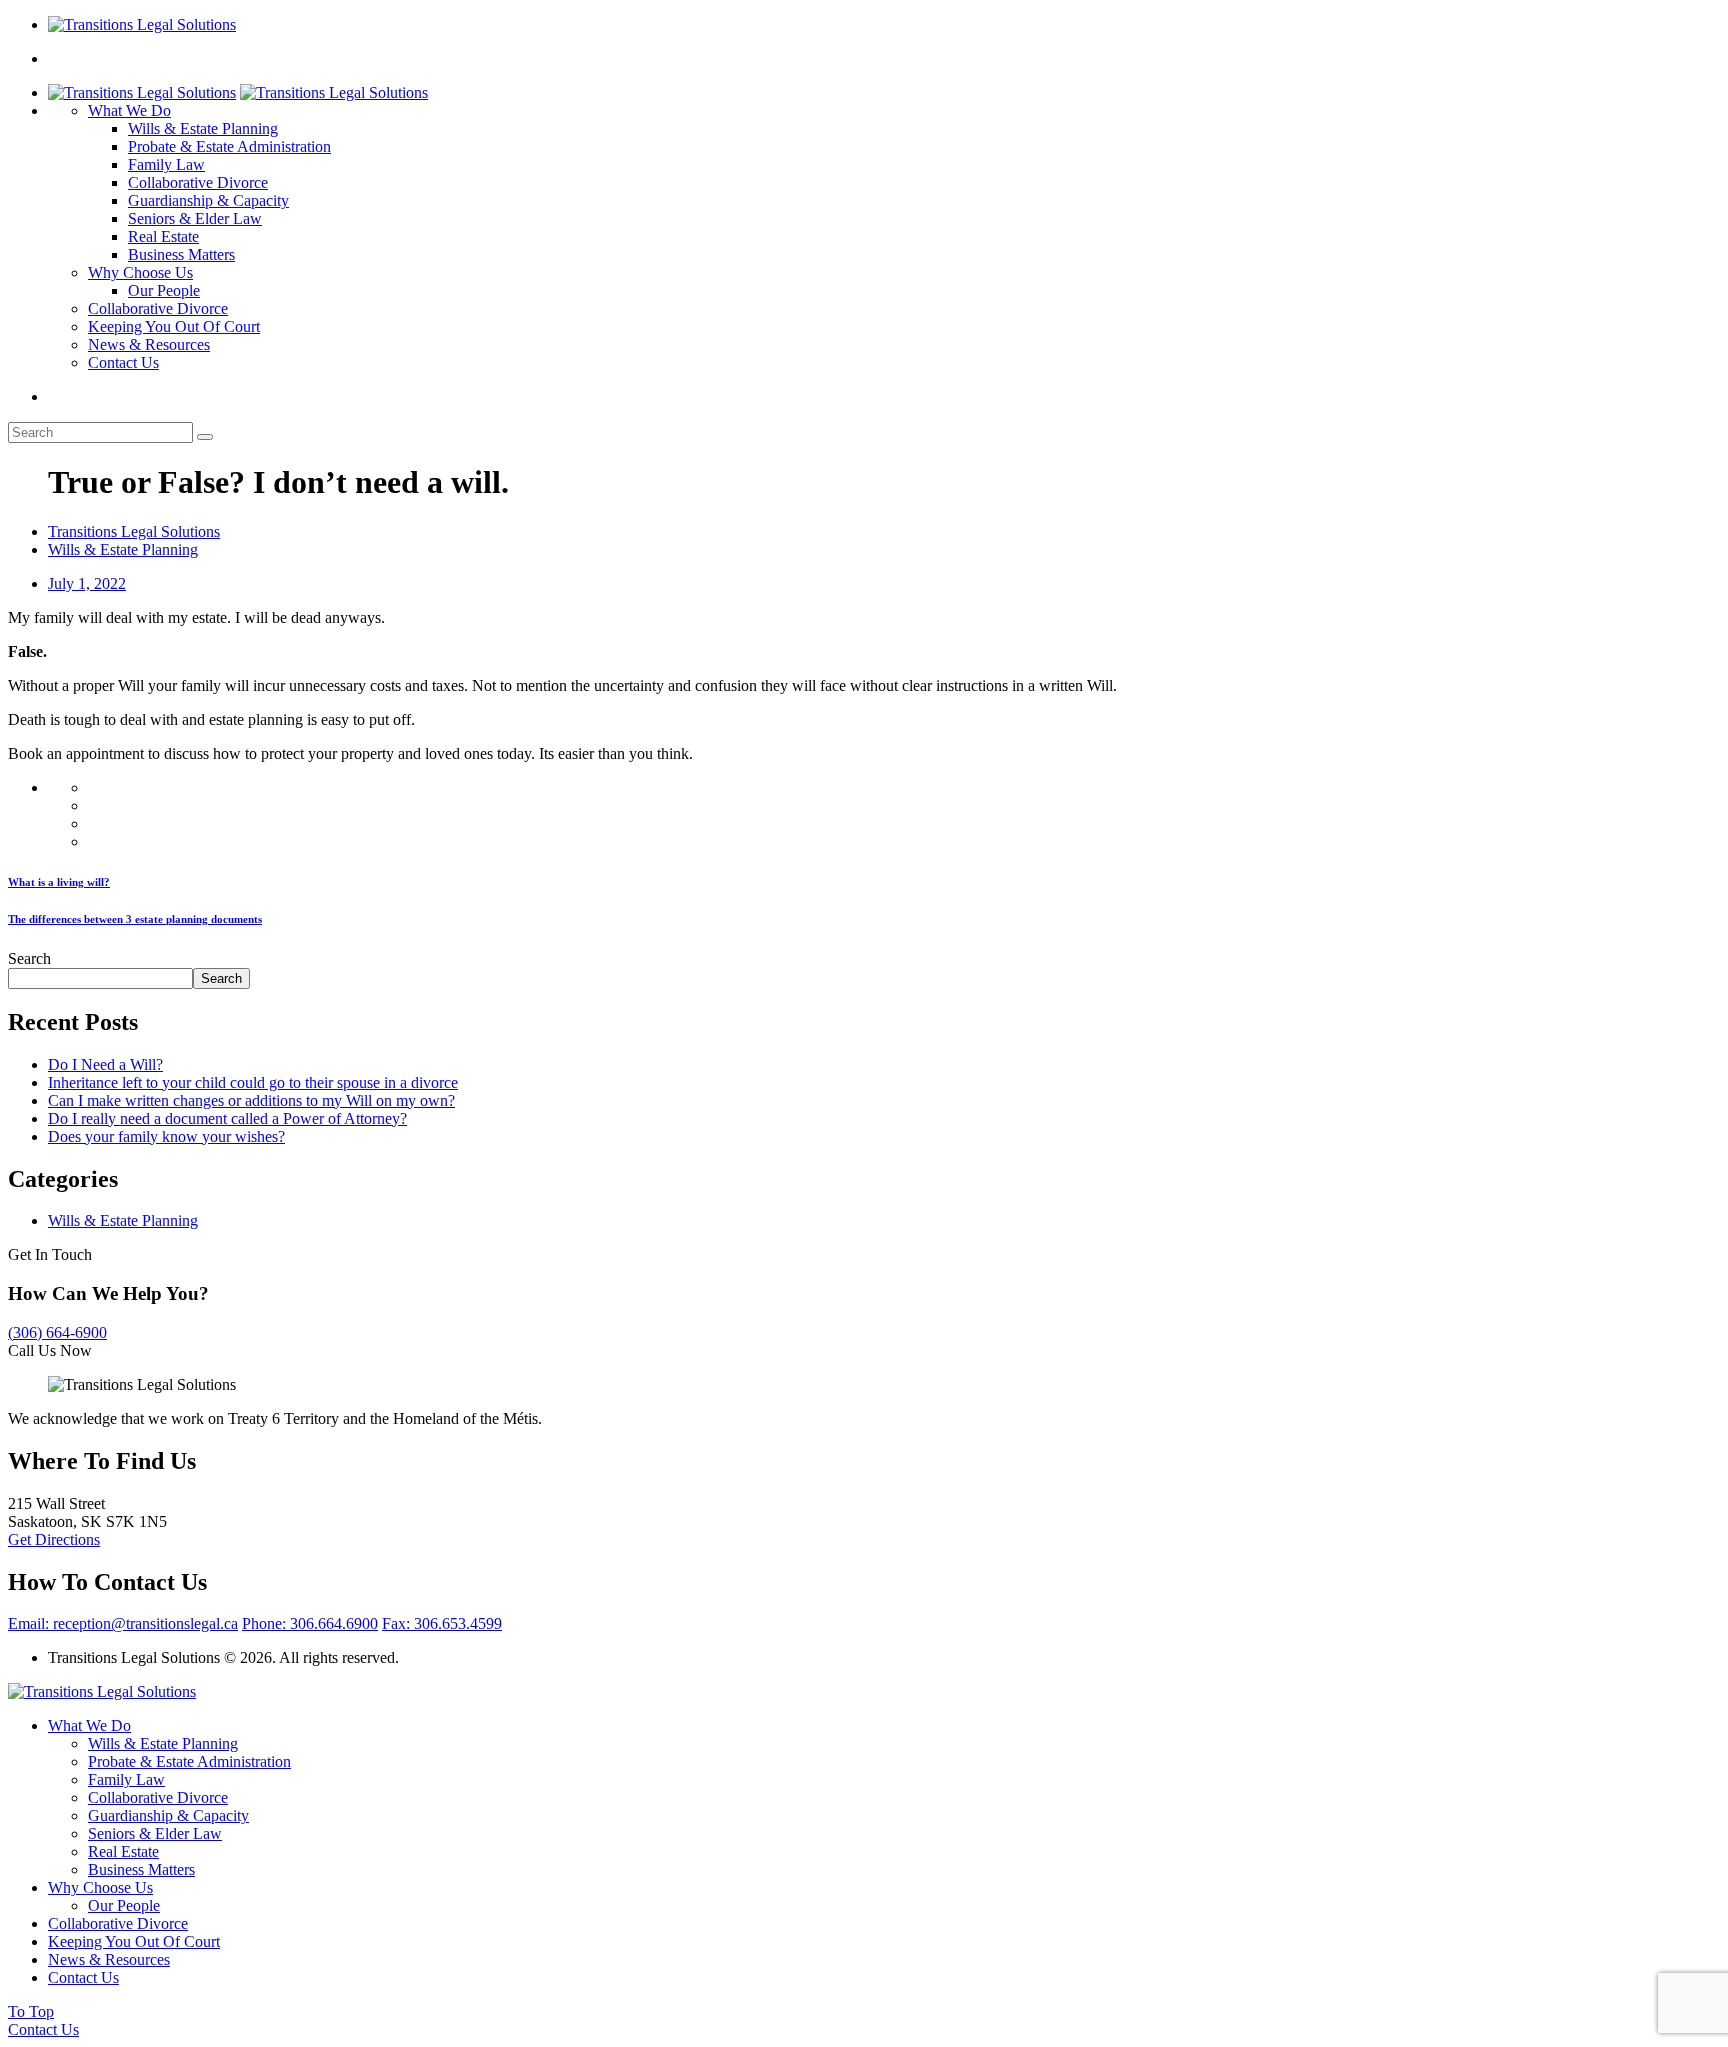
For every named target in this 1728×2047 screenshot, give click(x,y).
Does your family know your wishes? (166, 1136)
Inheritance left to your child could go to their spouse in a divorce (253, 1082)
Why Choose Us (140, 272)
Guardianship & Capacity (208, 200)
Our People (164, 290)
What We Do (129, 110)
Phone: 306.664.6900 (310, 1623)
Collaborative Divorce (198, 182)
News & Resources (149, 344)
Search (29, 958)
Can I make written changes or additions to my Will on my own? (251, 1100)
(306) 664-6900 (57, 1332)
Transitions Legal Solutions (134, 531)
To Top (31, 2011)
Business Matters (181, 254)
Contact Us (123, 362)
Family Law (166, 164)
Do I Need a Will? (105, 1064)
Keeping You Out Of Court (174, 326)
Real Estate (163, 236)
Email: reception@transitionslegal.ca (123, 1623)
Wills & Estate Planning (203, 128)
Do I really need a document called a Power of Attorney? (227, 1118)
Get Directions (54, 1539)
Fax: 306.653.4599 (442, 1623)
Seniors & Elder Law (195, 218)
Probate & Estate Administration (229, 146)
